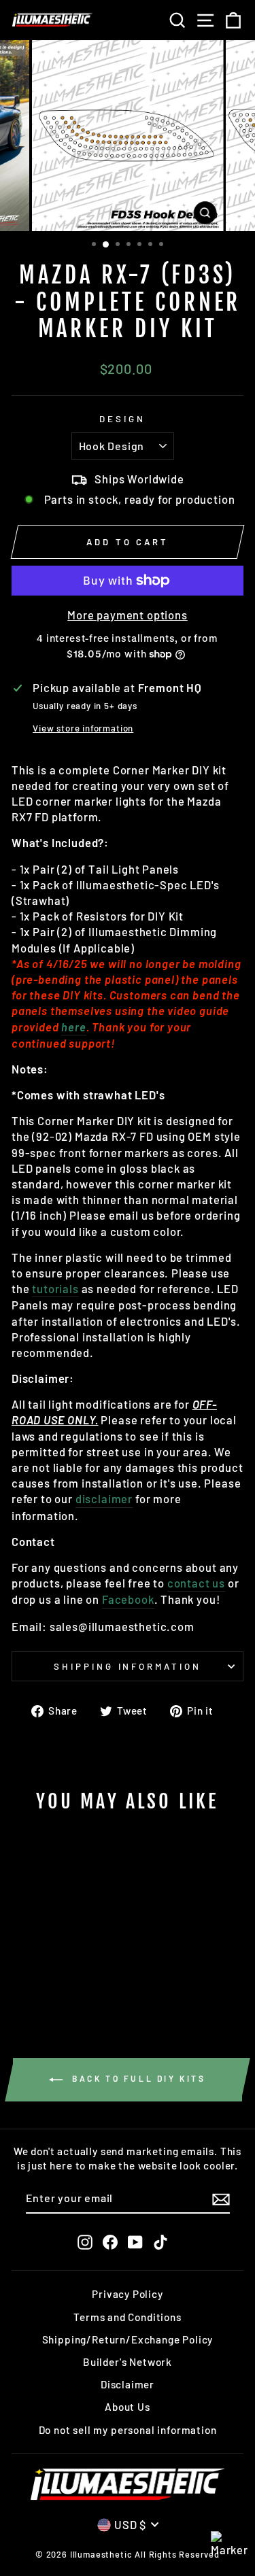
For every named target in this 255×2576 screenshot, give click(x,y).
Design (122, 419)
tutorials (55, 1288)
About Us (128, 2407)
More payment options (128, 615)
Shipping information (128, 1666)
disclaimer (104, 1498)
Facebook (128, 1599)
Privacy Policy (128, 2294)
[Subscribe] (221, 2199)
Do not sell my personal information (128, 2430)
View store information (83, 728)
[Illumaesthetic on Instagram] (85, 2242)
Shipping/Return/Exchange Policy (128, 2339)
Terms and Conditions (128, 2317)
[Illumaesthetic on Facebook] (110, 2242)
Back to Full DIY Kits (137, 2078)
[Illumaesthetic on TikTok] (160, 2242)
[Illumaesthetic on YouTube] (135, 2242)
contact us (196, 1583)
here (73, 1027)
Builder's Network (128, 2362)
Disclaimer (128, 2384)
